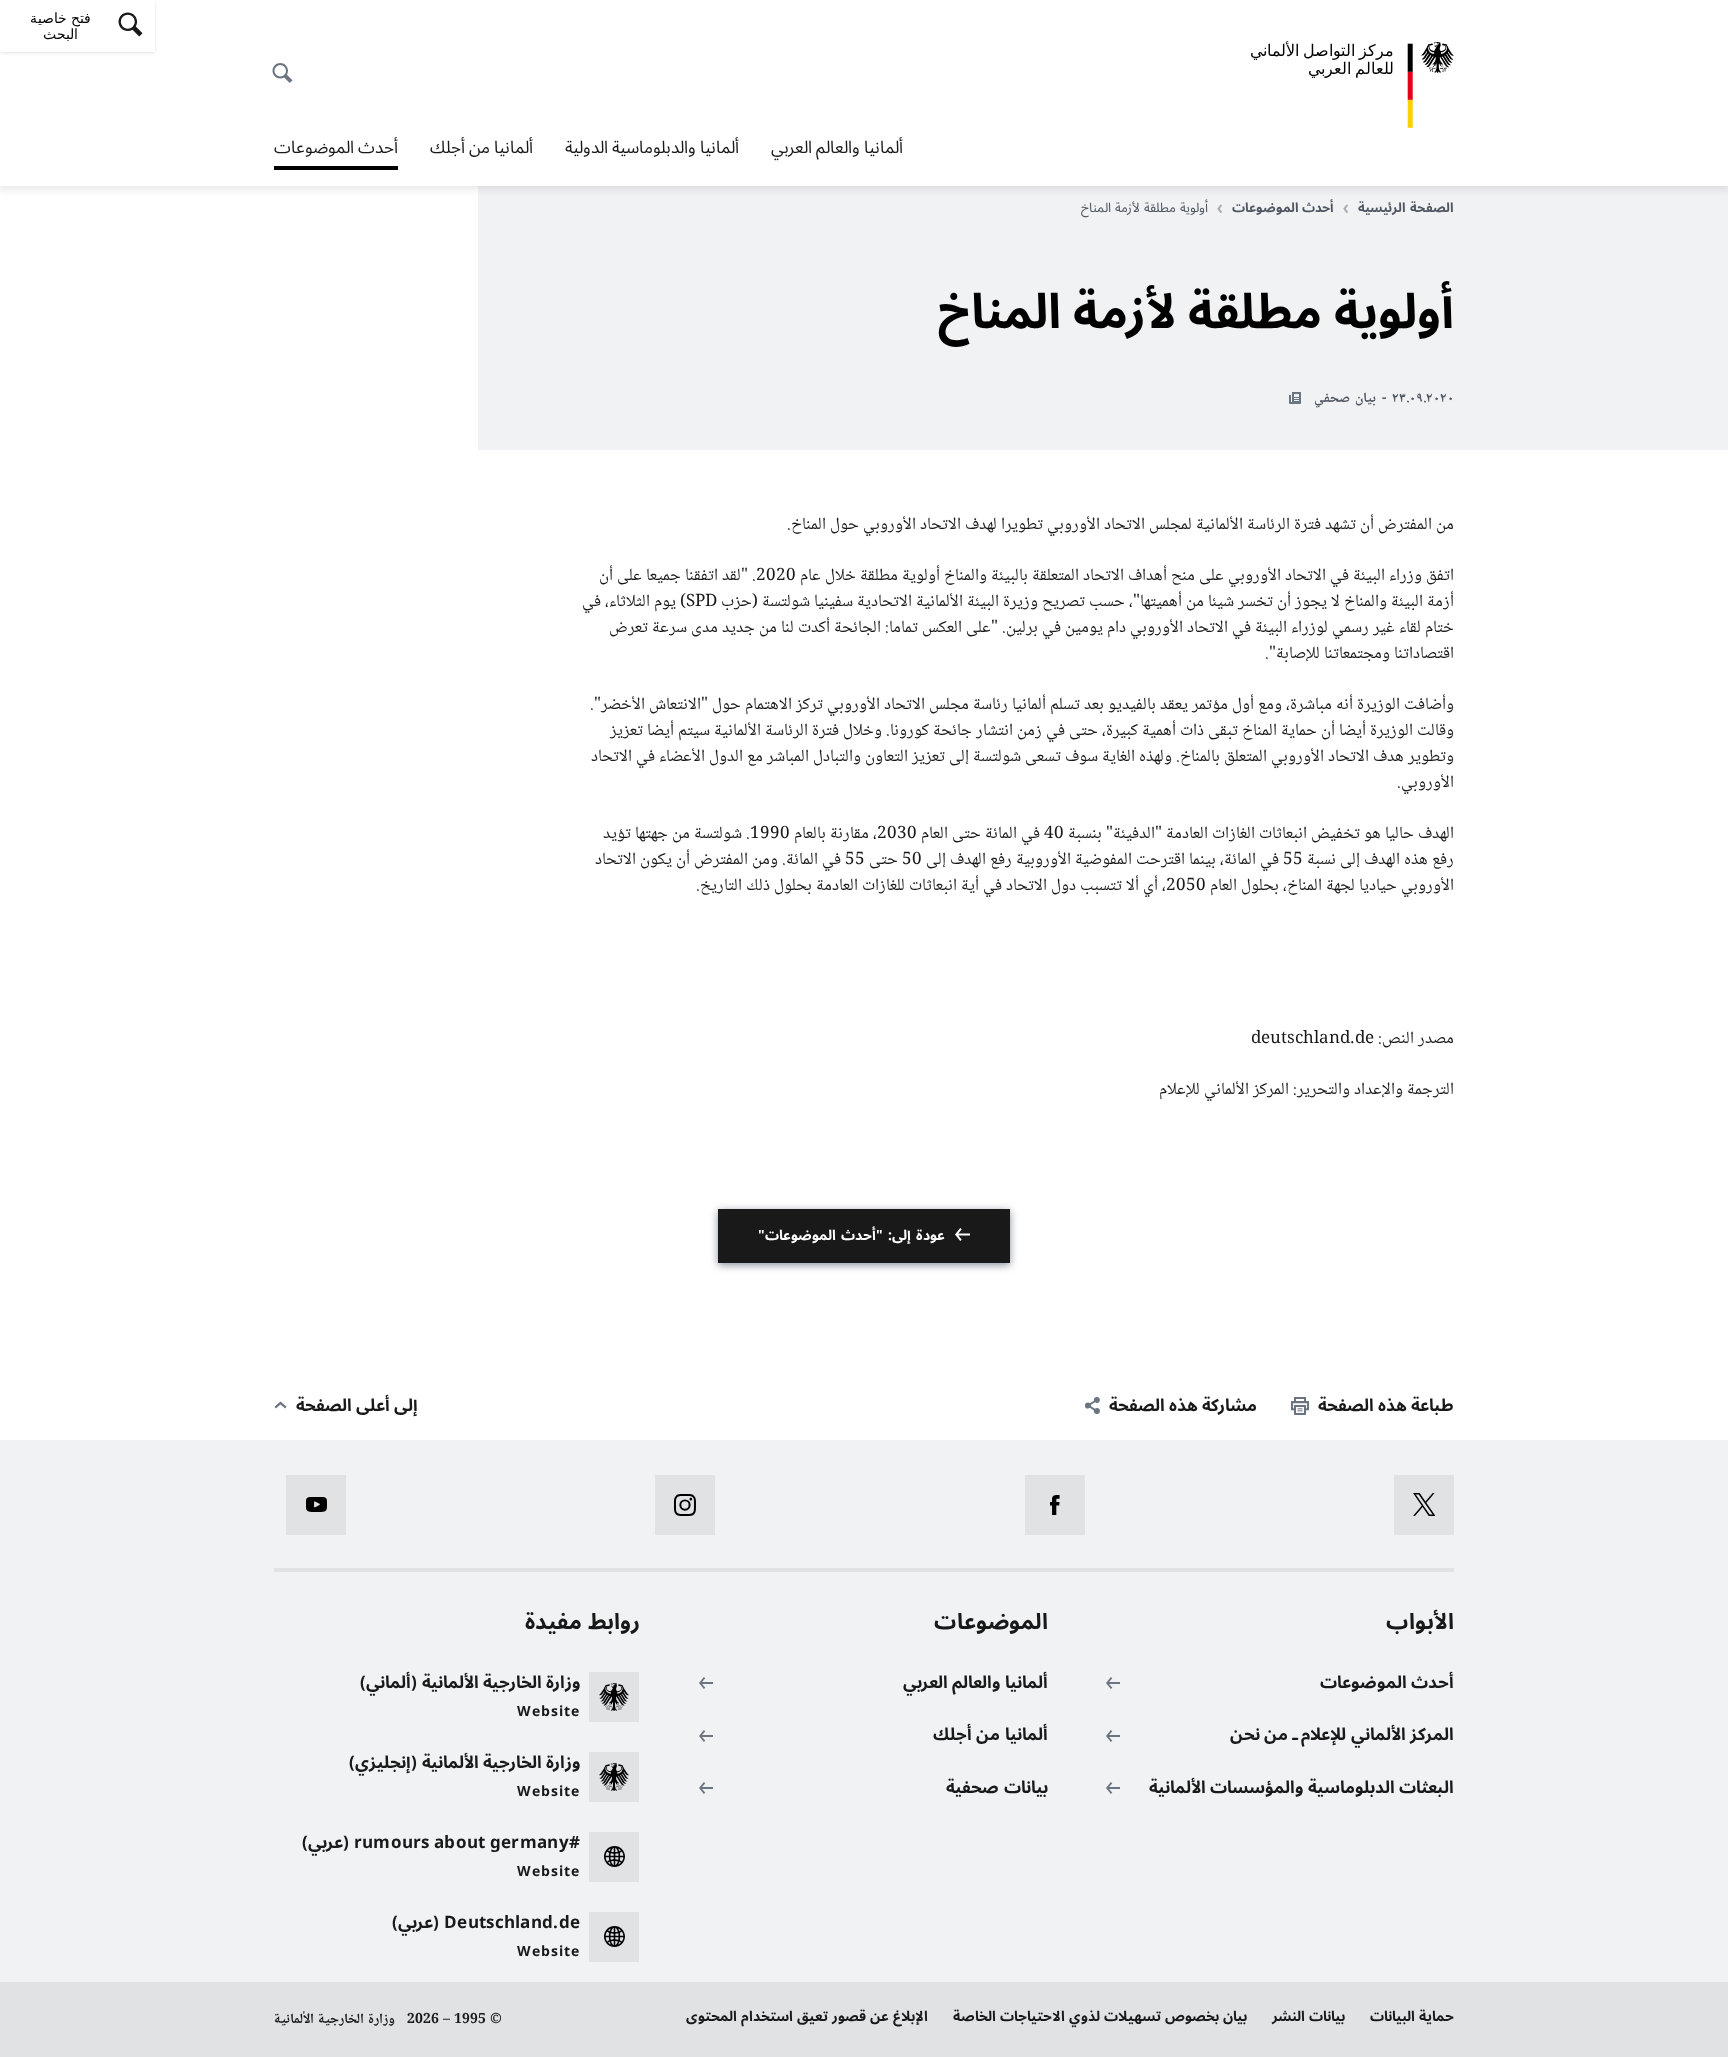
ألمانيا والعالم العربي (837, 148)
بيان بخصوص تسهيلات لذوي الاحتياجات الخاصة (1100, 2016)
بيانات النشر (1308, 2016)
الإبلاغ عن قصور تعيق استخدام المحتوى (807, 2016)
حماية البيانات (1412, 2016)
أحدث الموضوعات (336, 150)
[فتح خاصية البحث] (288, 62)
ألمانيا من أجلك (481, 148)
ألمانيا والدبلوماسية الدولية (652, 148)
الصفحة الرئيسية (1406, 208)
